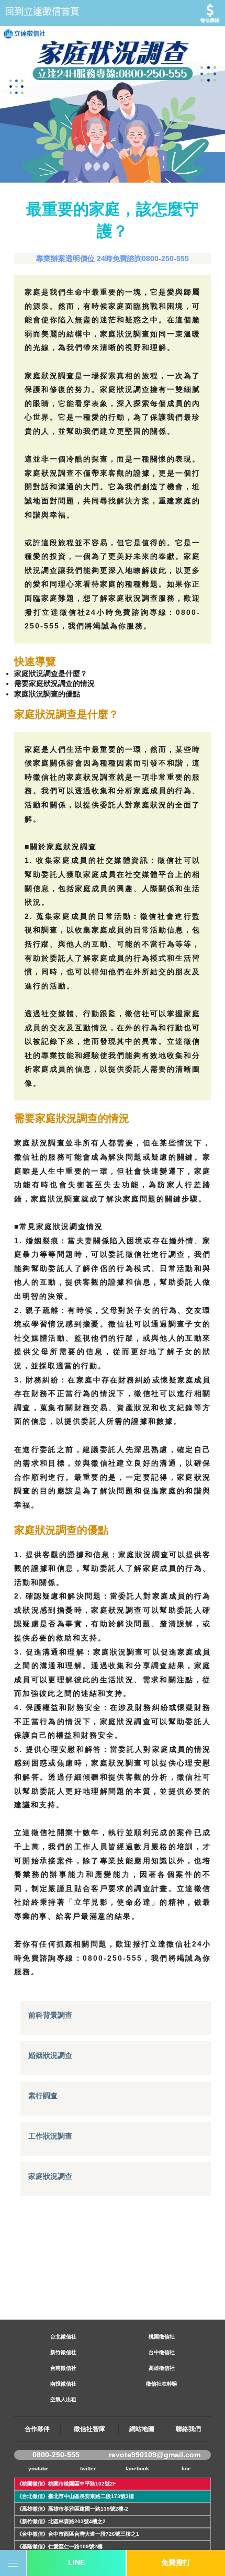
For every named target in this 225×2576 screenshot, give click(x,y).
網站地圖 (142, 2429)
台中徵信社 (162, 2352)
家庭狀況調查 (50, 2176)
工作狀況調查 (50, 2136)
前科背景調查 (50, 2015)
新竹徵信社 (63, 2352)
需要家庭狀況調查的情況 (54, 683)
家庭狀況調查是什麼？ (51, 673)
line (186, 2468)
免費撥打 (176, 2562)
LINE (76, 2562)
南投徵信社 (63, 2384)
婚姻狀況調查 (50, 2055)
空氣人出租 (63, 2399)
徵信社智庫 (89, 2429)
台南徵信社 (63, 2368)
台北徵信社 (63, 2337)
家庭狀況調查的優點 (47, 694)
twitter (88, 2468)
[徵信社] (113, 13)
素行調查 (43, 2096)
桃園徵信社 (162, 2337)
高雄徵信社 (162, 2368)
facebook (137, 2468)
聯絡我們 (188, 2429)
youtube (38, 2468)
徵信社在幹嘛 (162, 2384)
